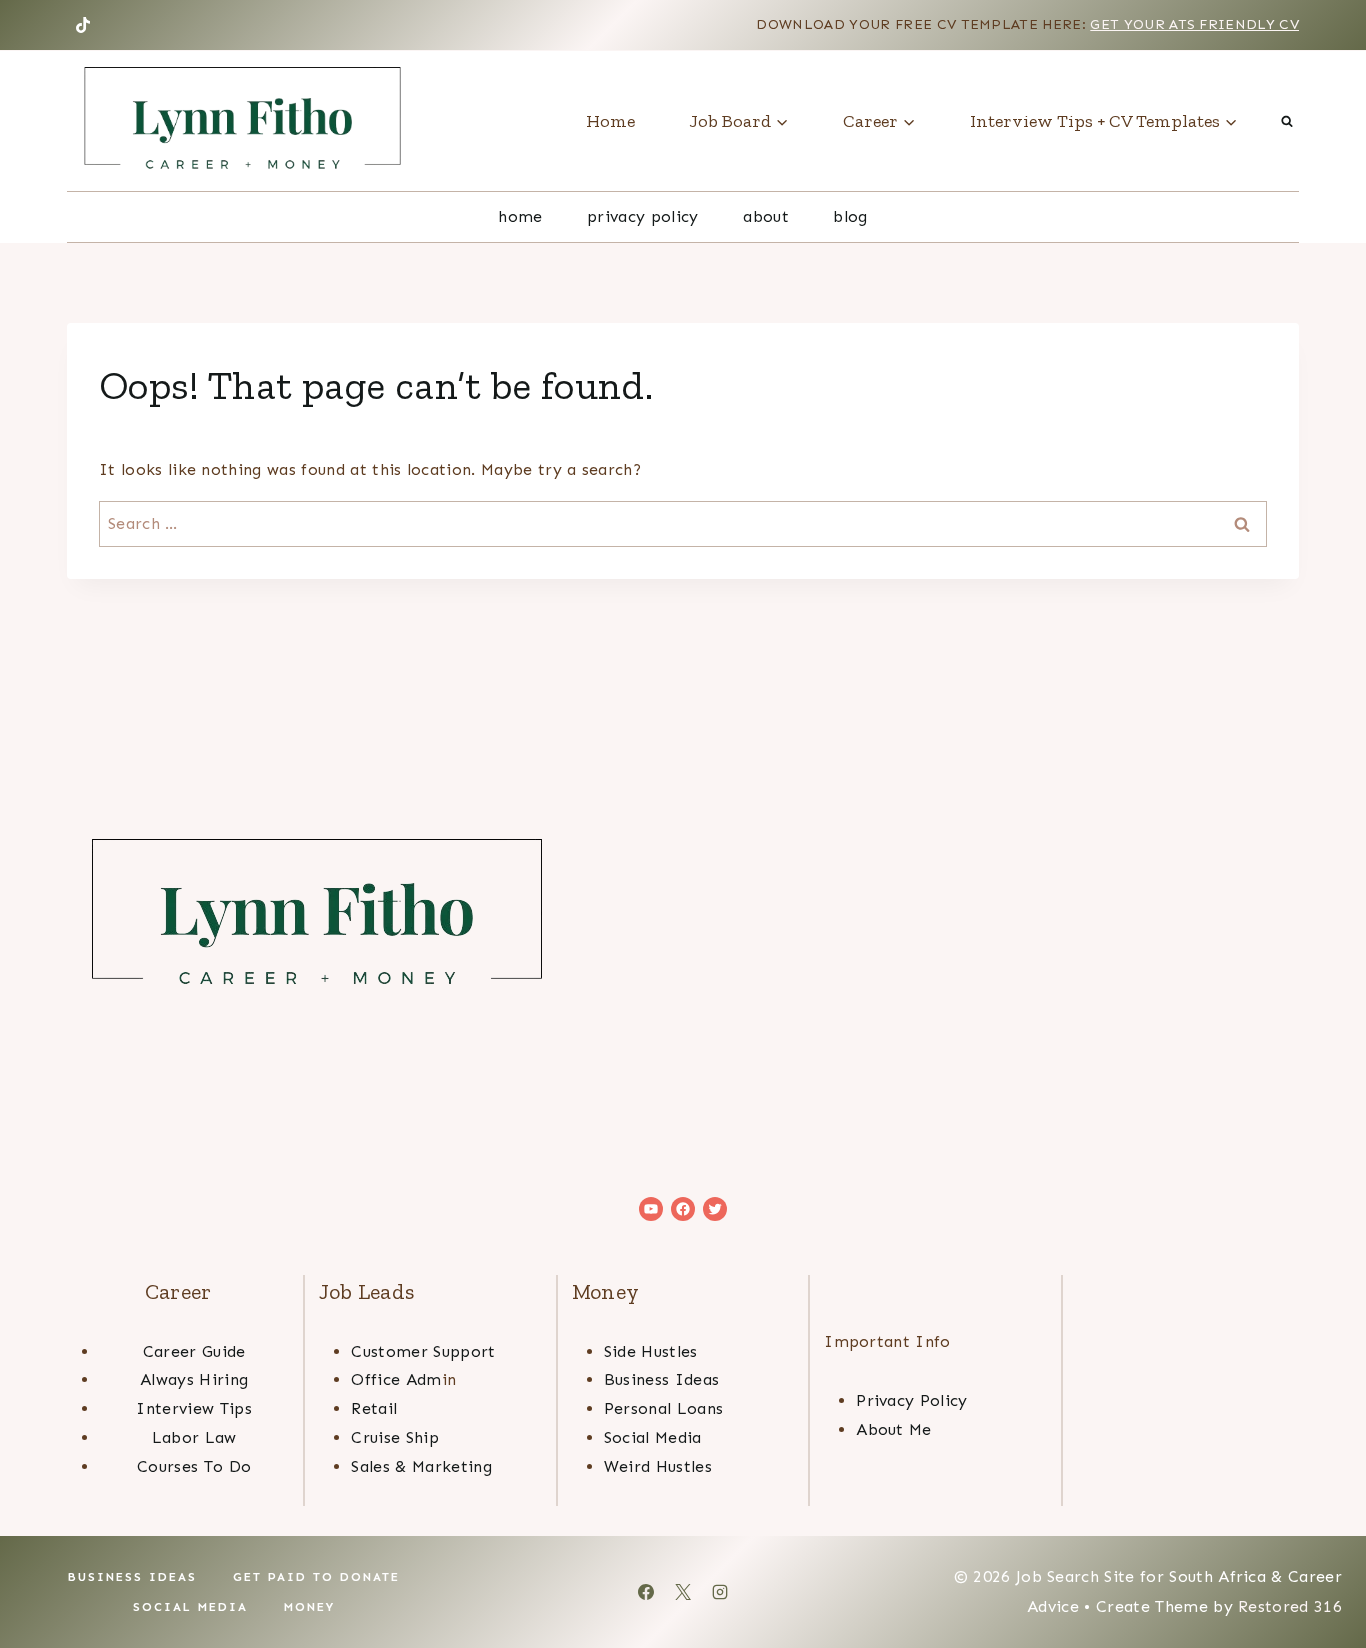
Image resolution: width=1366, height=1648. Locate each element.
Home (610, 121)
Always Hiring (194, 1379)
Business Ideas (661, 1379)
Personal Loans (663, 1408)
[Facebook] (646, 1592)
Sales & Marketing (421, 1466)
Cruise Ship (395, 1437)
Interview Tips (193, 1408)
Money (309, 1607)
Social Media (653, 1437)
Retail (374, 1408)
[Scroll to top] (1319, 1571)
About (766, 216)
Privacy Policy (642, 216)
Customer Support (423, 1351)
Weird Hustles (658, 1466)
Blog (850, 216)
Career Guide (194, 1351)
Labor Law (194, 1437)
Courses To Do (194, 1466)
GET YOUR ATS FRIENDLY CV (1194, 24)
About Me (894, 1429)
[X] (683, 1592)
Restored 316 (1290, 1606)
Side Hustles (651, 1351)
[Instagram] (720, 1592)
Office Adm (396, 1379)
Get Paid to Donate (316, 1577)
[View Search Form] (1287, 121)
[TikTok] (83, 25)
